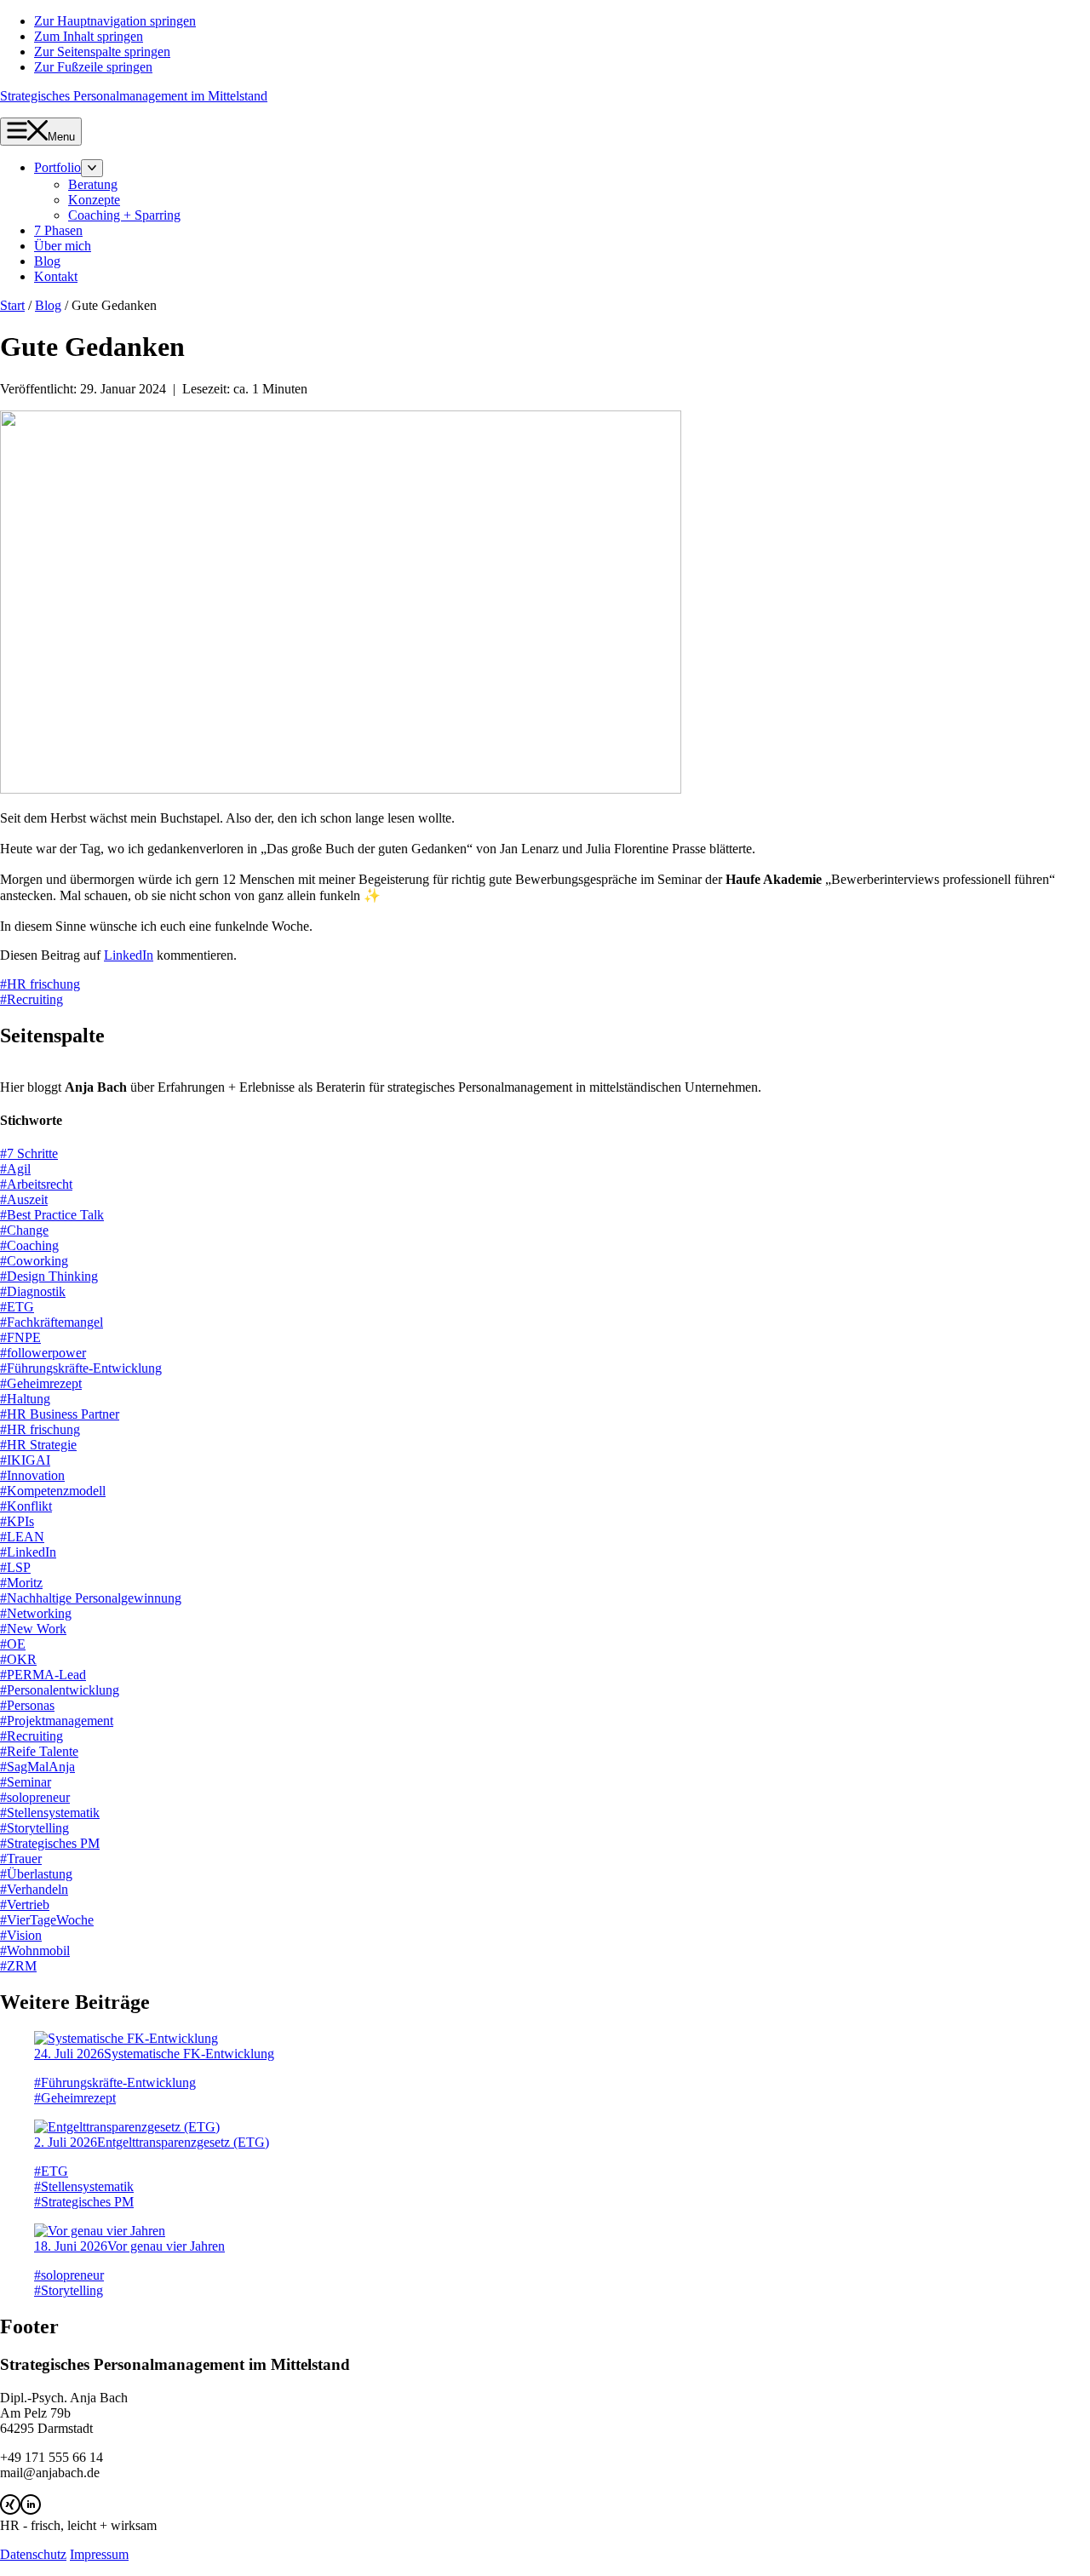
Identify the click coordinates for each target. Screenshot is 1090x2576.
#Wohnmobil (35, 1951)
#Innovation (32, 1475)
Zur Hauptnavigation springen (115, 21)
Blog (47, 261)
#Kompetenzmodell (53, 1491)
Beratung (93, 184)
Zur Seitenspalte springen (102, 52)
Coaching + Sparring (124, 215)
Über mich (63, 246)
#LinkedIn (28, 1552)
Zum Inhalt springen (89, 36)
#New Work (33, 1629)
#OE (13, 1644)
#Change (24, 1230)
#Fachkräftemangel (52, 1322)
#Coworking (34, 1261)
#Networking (36, 1613)
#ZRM (18, 1966)
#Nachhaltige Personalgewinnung (91, 1598)
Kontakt (56, 276)
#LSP (15, 1567)
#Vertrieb (25, 1905)
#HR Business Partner (60, 1414)
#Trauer (21, 1859)
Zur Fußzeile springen (93, 67)
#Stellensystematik (50, 1813)
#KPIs (17, 1521)
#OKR (18, 1659)
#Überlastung (36, 1874)
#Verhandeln (34, 1889)
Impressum (99, 2554)
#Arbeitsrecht (36, 1184)
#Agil (15, 1169)
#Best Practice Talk (52, 1215)
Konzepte (94, 200)
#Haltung (25, 1399)
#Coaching (29, 1245)
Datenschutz (33, 2554)
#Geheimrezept (41, 1383)
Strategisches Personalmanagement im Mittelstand (134, 96)
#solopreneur (35, 1797)
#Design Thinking (49, 1276)
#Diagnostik (33, 1291)
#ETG (17, 1307)
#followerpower (43, 1353)
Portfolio (57, 167)
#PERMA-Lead (43, 1675)
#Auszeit (24, 1199)
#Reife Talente (39, 1751)
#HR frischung (40, 984)
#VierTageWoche (47, 1920)
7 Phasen (58, 230)
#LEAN (22, 1537)
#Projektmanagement (57, 1721)
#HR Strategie (38, 1445)
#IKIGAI (25, 1460)
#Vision (21, 1935)
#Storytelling (34, 1828)
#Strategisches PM (50, 1843)
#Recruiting (32, 999)
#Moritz (21, 1583)
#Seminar (26, 1782)
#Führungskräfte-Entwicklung (81, 1368)
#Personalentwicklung (60, 1690)
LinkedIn (129, 955)
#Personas (27, 1705)
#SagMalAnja (37, 1767)
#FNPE (20, 1337)
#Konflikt (26, 1506)
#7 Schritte (29, 1153)
